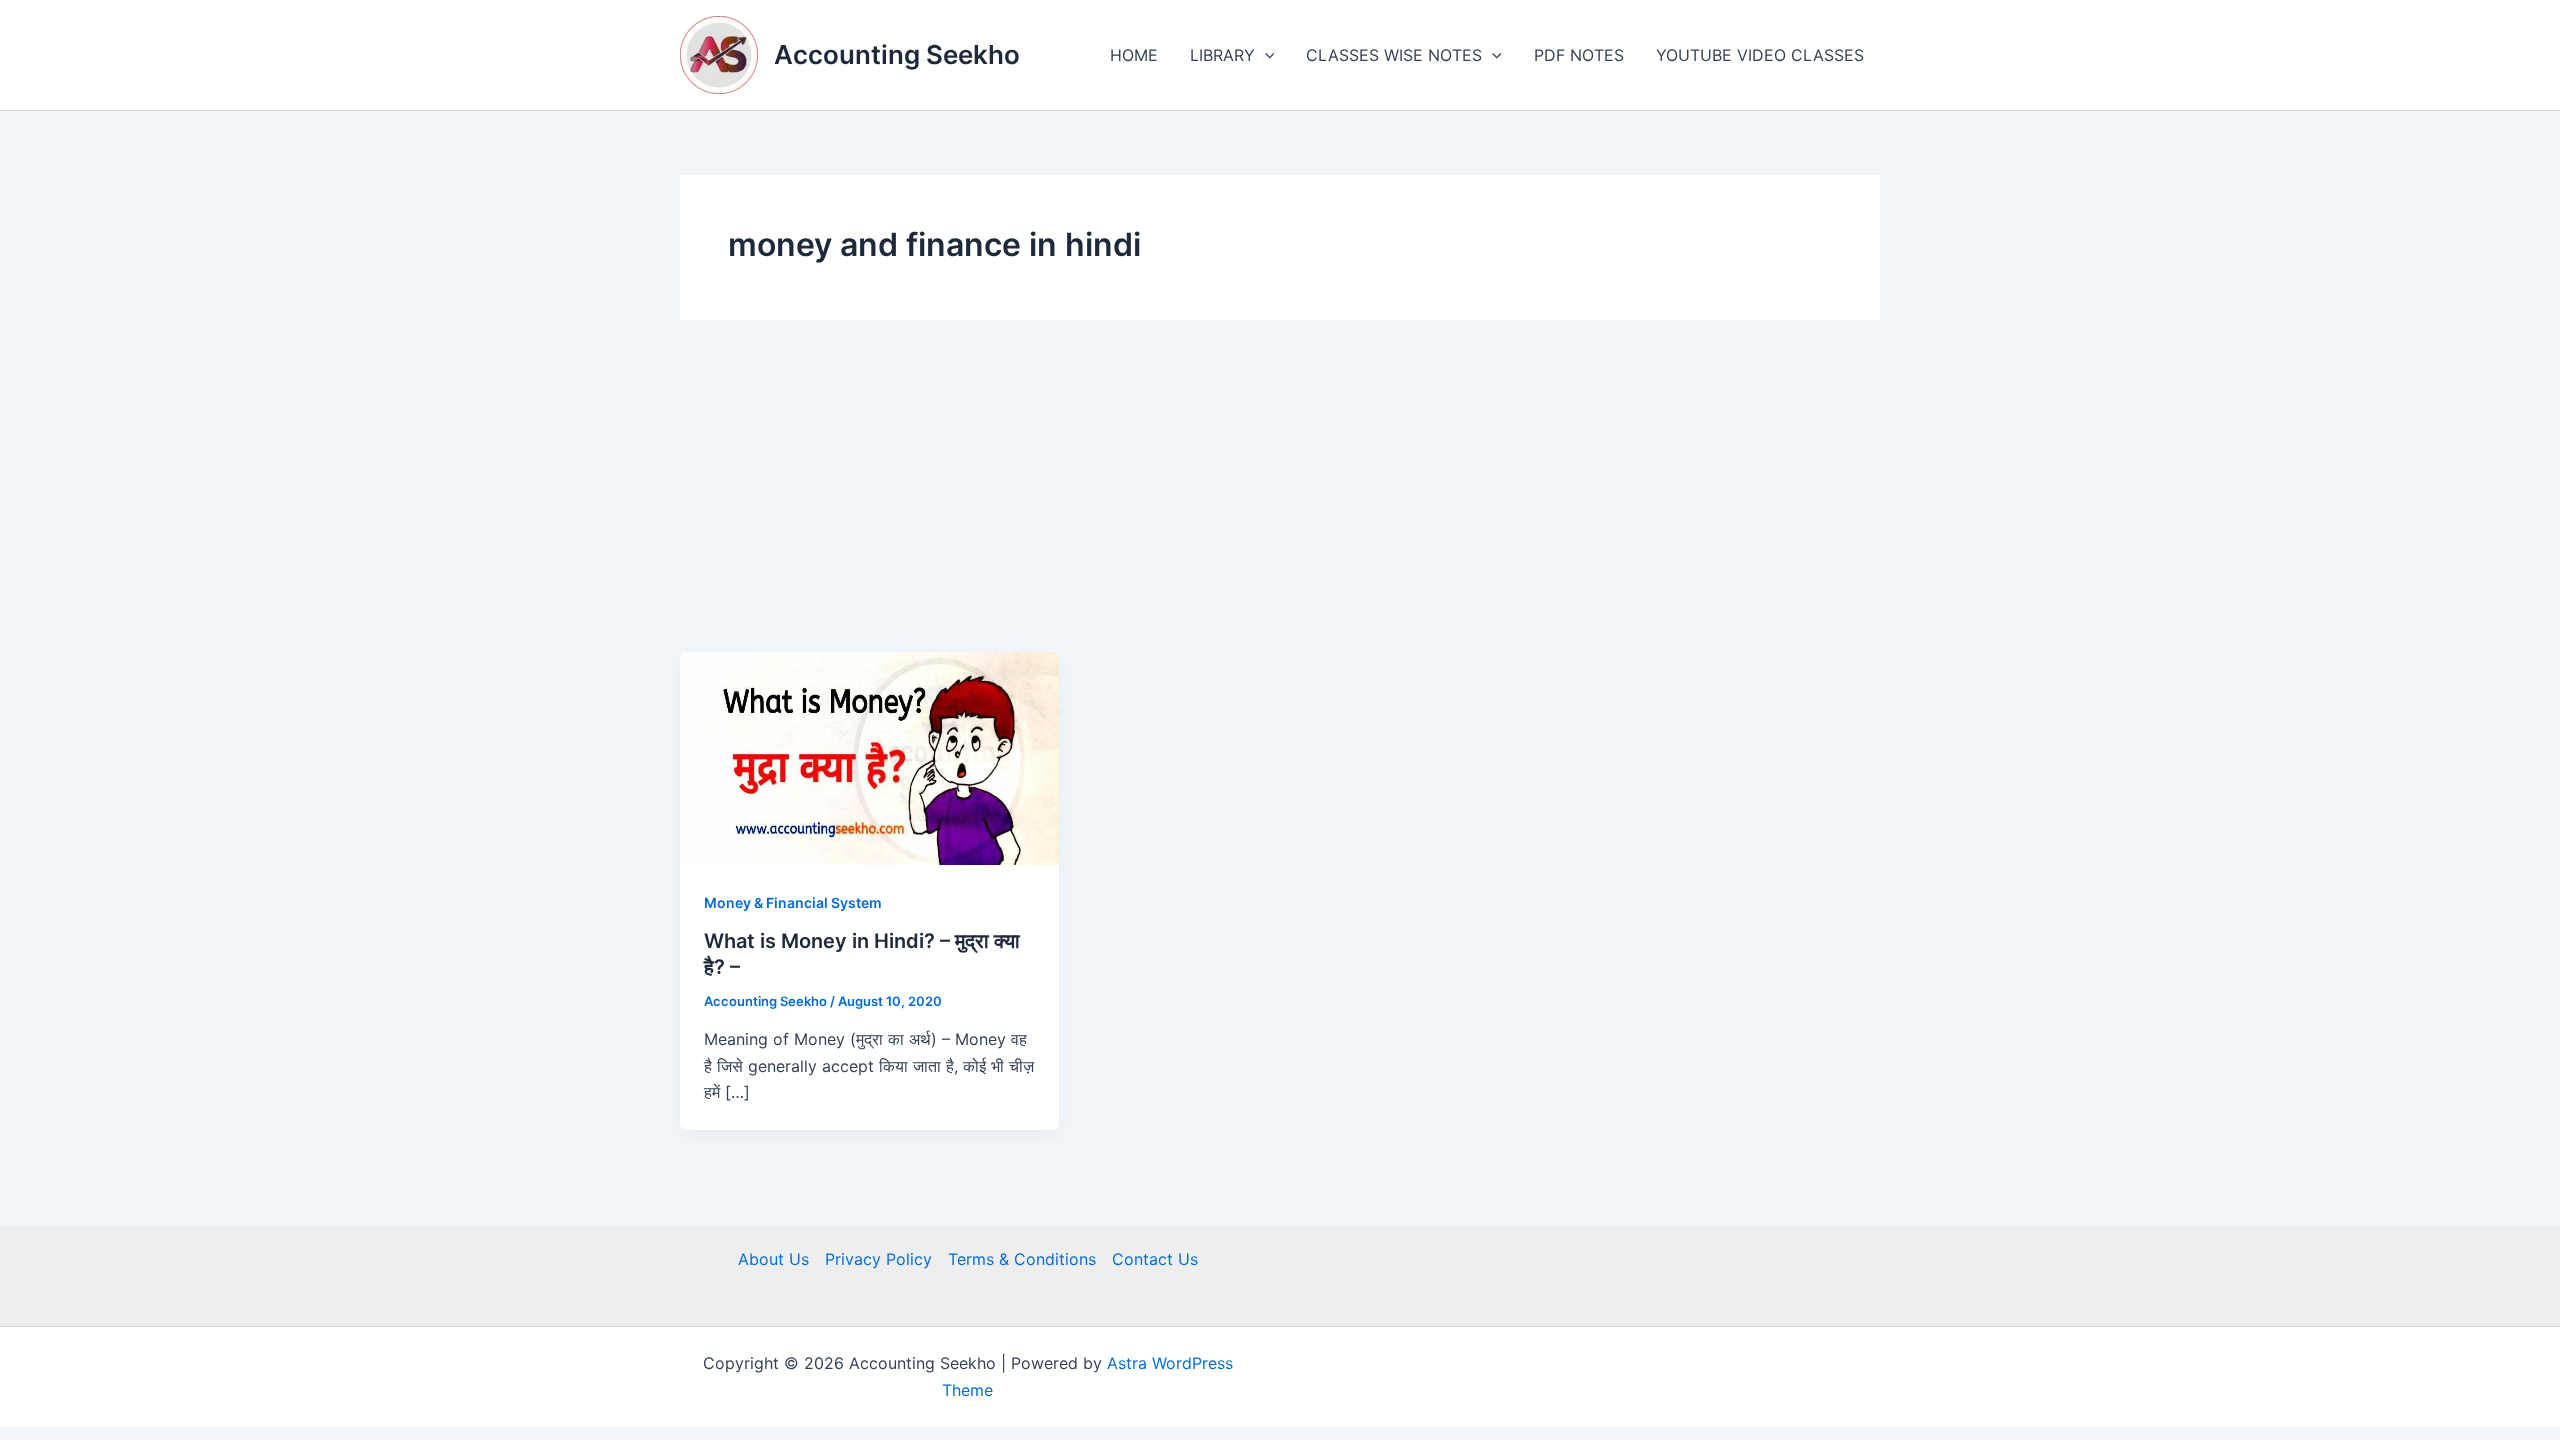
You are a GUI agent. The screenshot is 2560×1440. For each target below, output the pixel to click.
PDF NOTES (1579, 55)
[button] (1265, 55)
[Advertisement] (1280, 502)
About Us (773, 1259)
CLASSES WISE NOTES (1394, 55)
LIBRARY (1222, 55)
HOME (1134, 55)
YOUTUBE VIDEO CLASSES (1760, 55)
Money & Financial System (793, 902)
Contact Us (1155, 1259)
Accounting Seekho (897, 54)
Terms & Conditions (1022, 1259)
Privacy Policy (878, 1259)
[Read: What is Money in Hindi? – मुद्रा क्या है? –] (869, 757)
